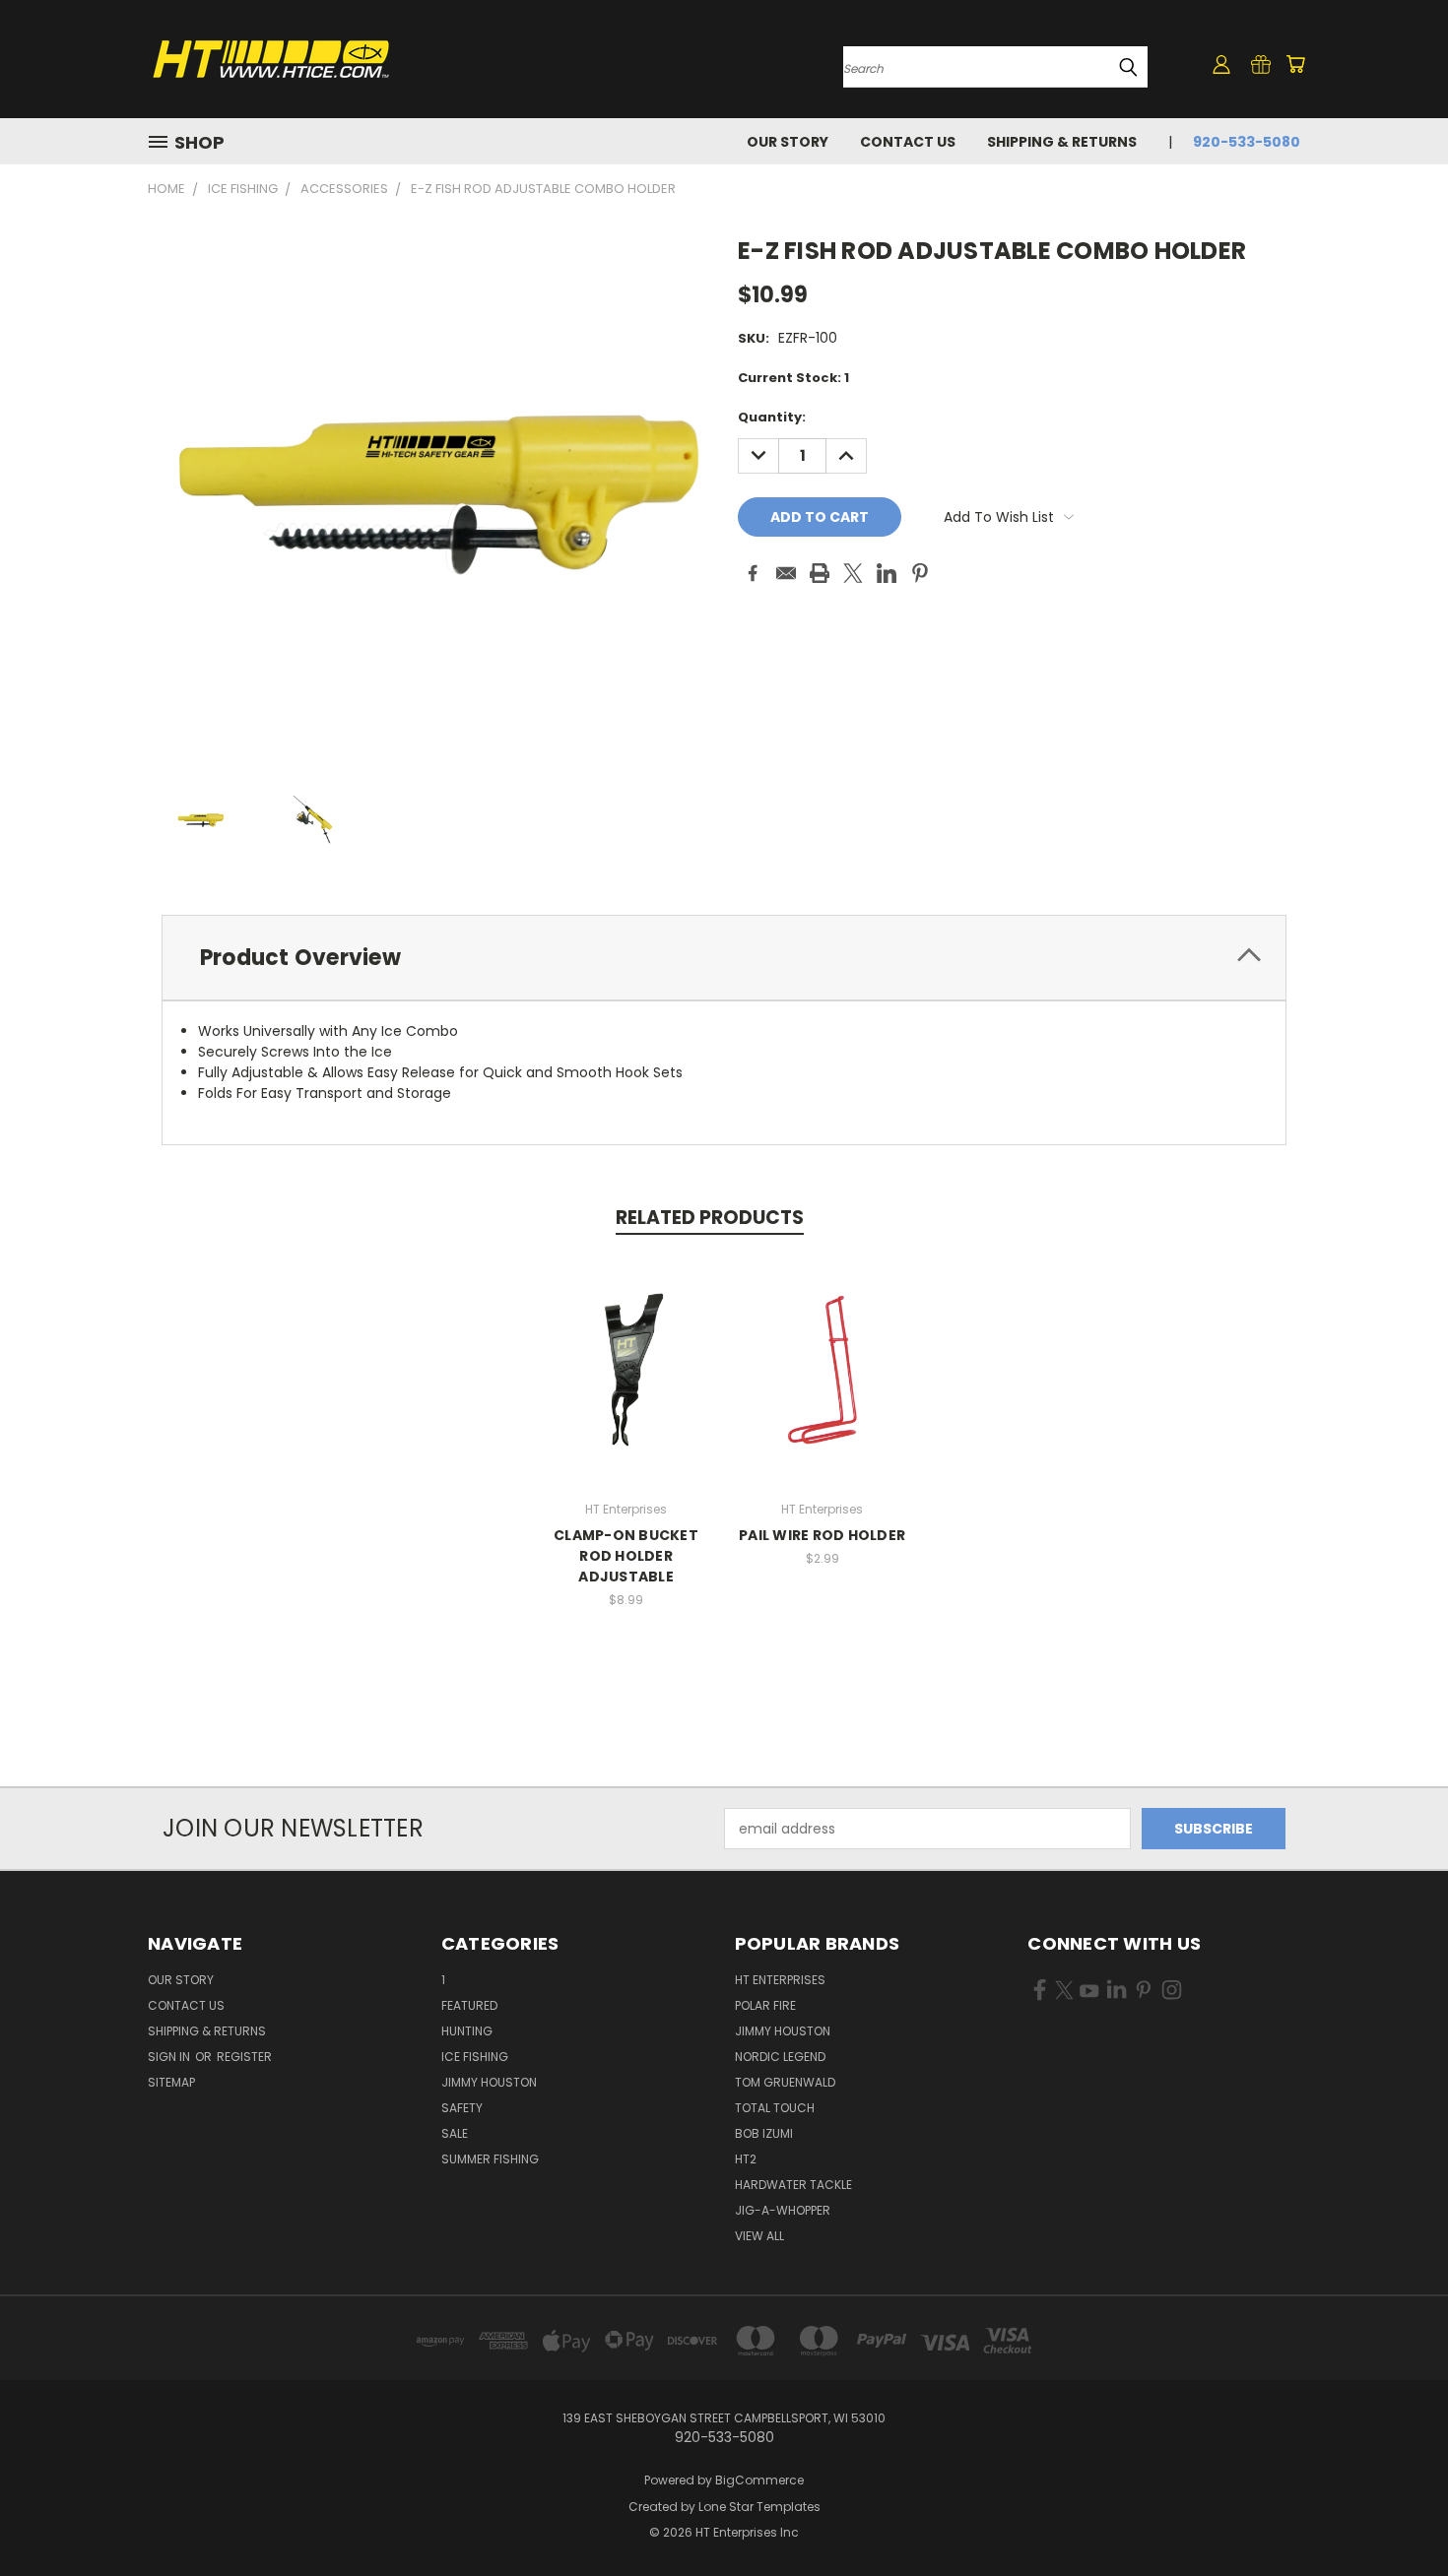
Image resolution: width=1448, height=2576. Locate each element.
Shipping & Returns (1062, 142)
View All (759, 2236)
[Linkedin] (887, 573)
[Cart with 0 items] (1295, 64)
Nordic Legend (780, 2057)
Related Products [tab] (710, 1218)
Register (244, 2057)
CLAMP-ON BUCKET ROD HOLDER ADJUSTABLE (626, 1556)
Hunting (467, 2031)
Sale (455, 2133)
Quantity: (772, 417)
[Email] (786, 573)
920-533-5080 (1247, 142)
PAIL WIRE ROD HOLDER (822, 1535)
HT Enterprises (780, 1980)
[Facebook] (753, 573)
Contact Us (908, 142)
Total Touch (775, 2108)
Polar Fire (765, 2005)
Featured (469, 2005)
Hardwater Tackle (793, 2185)
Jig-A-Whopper (783, 2210)
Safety (462, 2108)
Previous (1396, 2514)
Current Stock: (793, 378)
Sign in (170, 2057)
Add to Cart (626, 1385)
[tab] (724, 958)
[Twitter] (853, 573)
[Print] (820, 573)
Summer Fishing (490, 2159)
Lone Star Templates (759, 2507)
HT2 (746, 2159)
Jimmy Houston (489, 2082)
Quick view (626, 1349)
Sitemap (171, 2082)
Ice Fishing (475, 2057)
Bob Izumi (764, 2133)
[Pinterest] (920, 573)
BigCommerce (759, 2480)
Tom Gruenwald (785, 2082)
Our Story (788, 142)
